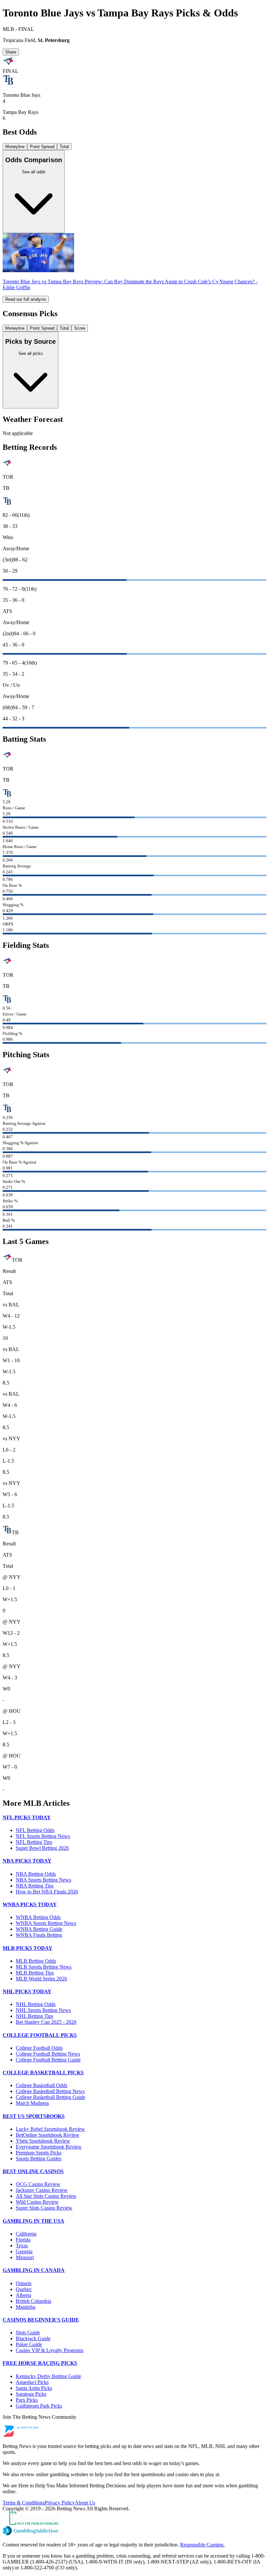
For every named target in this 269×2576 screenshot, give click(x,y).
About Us (85, 2503)
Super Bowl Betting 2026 (42, 1848)
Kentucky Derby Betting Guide (48, 2376)
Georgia (24, 2251)
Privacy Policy (60, 2503)
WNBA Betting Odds (38, 1917)
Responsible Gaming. (202, 2545)
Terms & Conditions (24, 2503)
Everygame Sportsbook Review (49, 2147)
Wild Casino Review (37, 2202)
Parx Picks (27, 2400)
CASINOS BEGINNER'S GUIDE (41, 2320)
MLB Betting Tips (35, 1973)
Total (64, 147)
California (26, 2234)
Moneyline (15, 147)
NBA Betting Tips (35, 1886)
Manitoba (26, 2307)
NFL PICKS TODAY (27, 1817)
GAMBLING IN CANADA (34, 2270)
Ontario (24, 2283)
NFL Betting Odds (35, 1830)
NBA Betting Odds (36, 1874)
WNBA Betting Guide (39, 1929)
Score (80, 328)
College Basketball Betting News (50, 2091)
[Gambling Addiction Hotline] (134, 2531)
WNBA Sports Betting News (46, 1923)
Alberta (23, 2295)
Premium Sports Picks (39, 2153)
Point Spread (42, 147)
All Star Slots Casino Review (46, 2196)
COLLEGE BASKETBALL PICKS (43, 2073)
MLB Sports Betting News (44, 1967)
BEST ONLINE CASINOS (33, 2171)
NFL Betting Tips (34, 1842)
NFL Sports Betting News (43, 1836)
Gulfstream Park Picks (39, 2406)
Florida (23, 2240)
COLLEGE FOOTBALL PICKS (40, 2035)
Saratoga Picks (31, 2394)
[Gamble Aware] (134, 2519)
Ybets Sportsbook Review (43, 2141)
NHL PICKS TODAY (27, 1991)
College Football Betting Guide (48, 2060)
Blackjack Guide (33, 2338)
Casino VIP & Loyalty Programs (50, 2350)
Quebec (24, 2289)
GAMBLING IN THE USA (33, 2221)
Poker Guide (29, 2344)
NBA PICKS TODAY (27, 1861)
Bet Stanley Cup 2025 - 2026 (46, 2022)
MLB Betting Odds (36, 1961)
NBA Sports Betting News (43, 1880)
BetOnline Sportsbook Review (48, 2135)
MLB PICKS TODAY (28, 1948)
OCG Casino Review (38, 2184)
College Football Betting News (48, 2054)
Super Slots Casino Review (44, 2208)
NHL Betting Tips (34, 2016)
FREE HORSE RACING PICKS (40, 2363)
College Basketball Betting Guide (51, 2097)
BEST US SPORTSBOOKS (34, 2116)
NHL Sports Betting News (43, 2010)
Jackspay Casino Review (42, 2190)
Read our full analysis (26, 299)
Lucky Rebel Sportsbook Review (50, 2129)
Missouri (25, 2257)
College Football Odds (39, 2048)
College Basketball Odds (41, 2085)
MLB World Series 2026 (41, 1979)
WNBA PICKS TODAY (30, 1904)
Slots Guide (28, 2333)
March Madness (32, 2103)
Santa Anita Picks (34, 2388)
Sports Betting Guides (39, 2159)
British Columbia (33, 2301)
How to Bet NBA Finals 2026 (47, 1892)
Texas (22, 2246)
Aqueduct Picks (32, 2382)
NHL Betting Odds (36, 2004)
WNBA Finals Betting (39, 1935)
